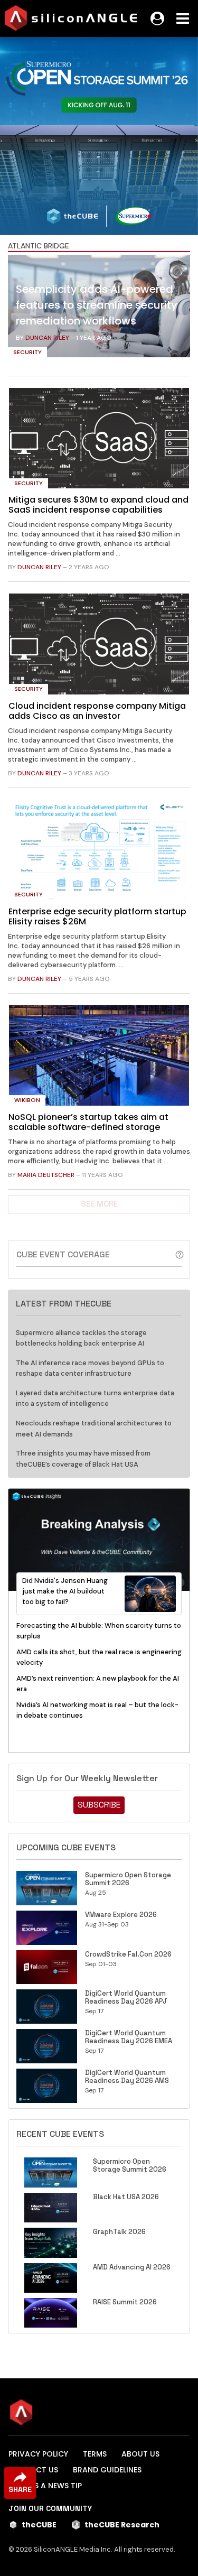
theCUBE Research (122, 2525)
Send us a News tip (45, 2486)
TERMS (95, 2454)
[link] (99, 309)
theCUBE (39, 2525)
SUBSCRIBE (99, 1805)
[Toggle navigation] (183, 18)
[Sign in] (157, 18)
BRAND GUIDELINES (107, 2470)
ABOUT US (140, 2454)
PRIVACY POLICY (38, 2454)
